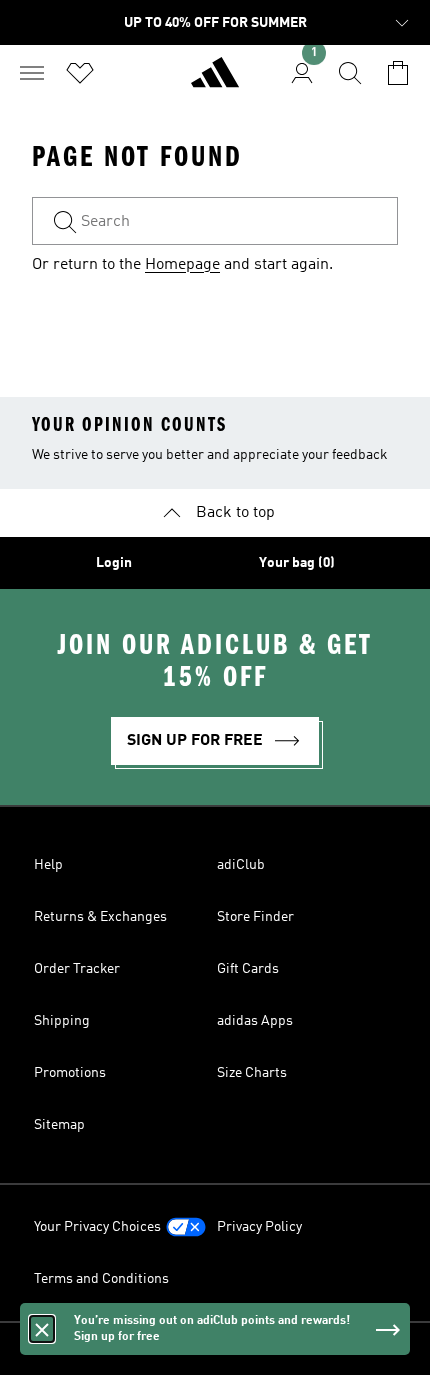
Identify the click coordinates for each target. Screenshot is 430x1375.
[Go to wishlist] (80, 73)
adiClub (241, 865)
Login (114, 563)
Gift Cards (248, 969)
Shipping (62, 1021)
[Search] (350, 73)
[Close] (42, 1329)
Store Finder (255, 917)
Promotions (70, 1073)
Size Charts (252, 1073)
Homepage (182, 265)
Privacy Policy (259, 1227)
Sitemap (59, 1125)
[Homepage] (215, 81)
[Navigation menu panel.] (32, 73)
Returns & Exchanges (100, 917)
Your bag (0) (297, 563)
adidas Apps (255, 1021)
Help (48, 865)
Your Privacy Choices (97, 1227)
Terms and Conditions (101, 1279)
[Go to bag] (398, 73)
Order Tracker (77, 969)
